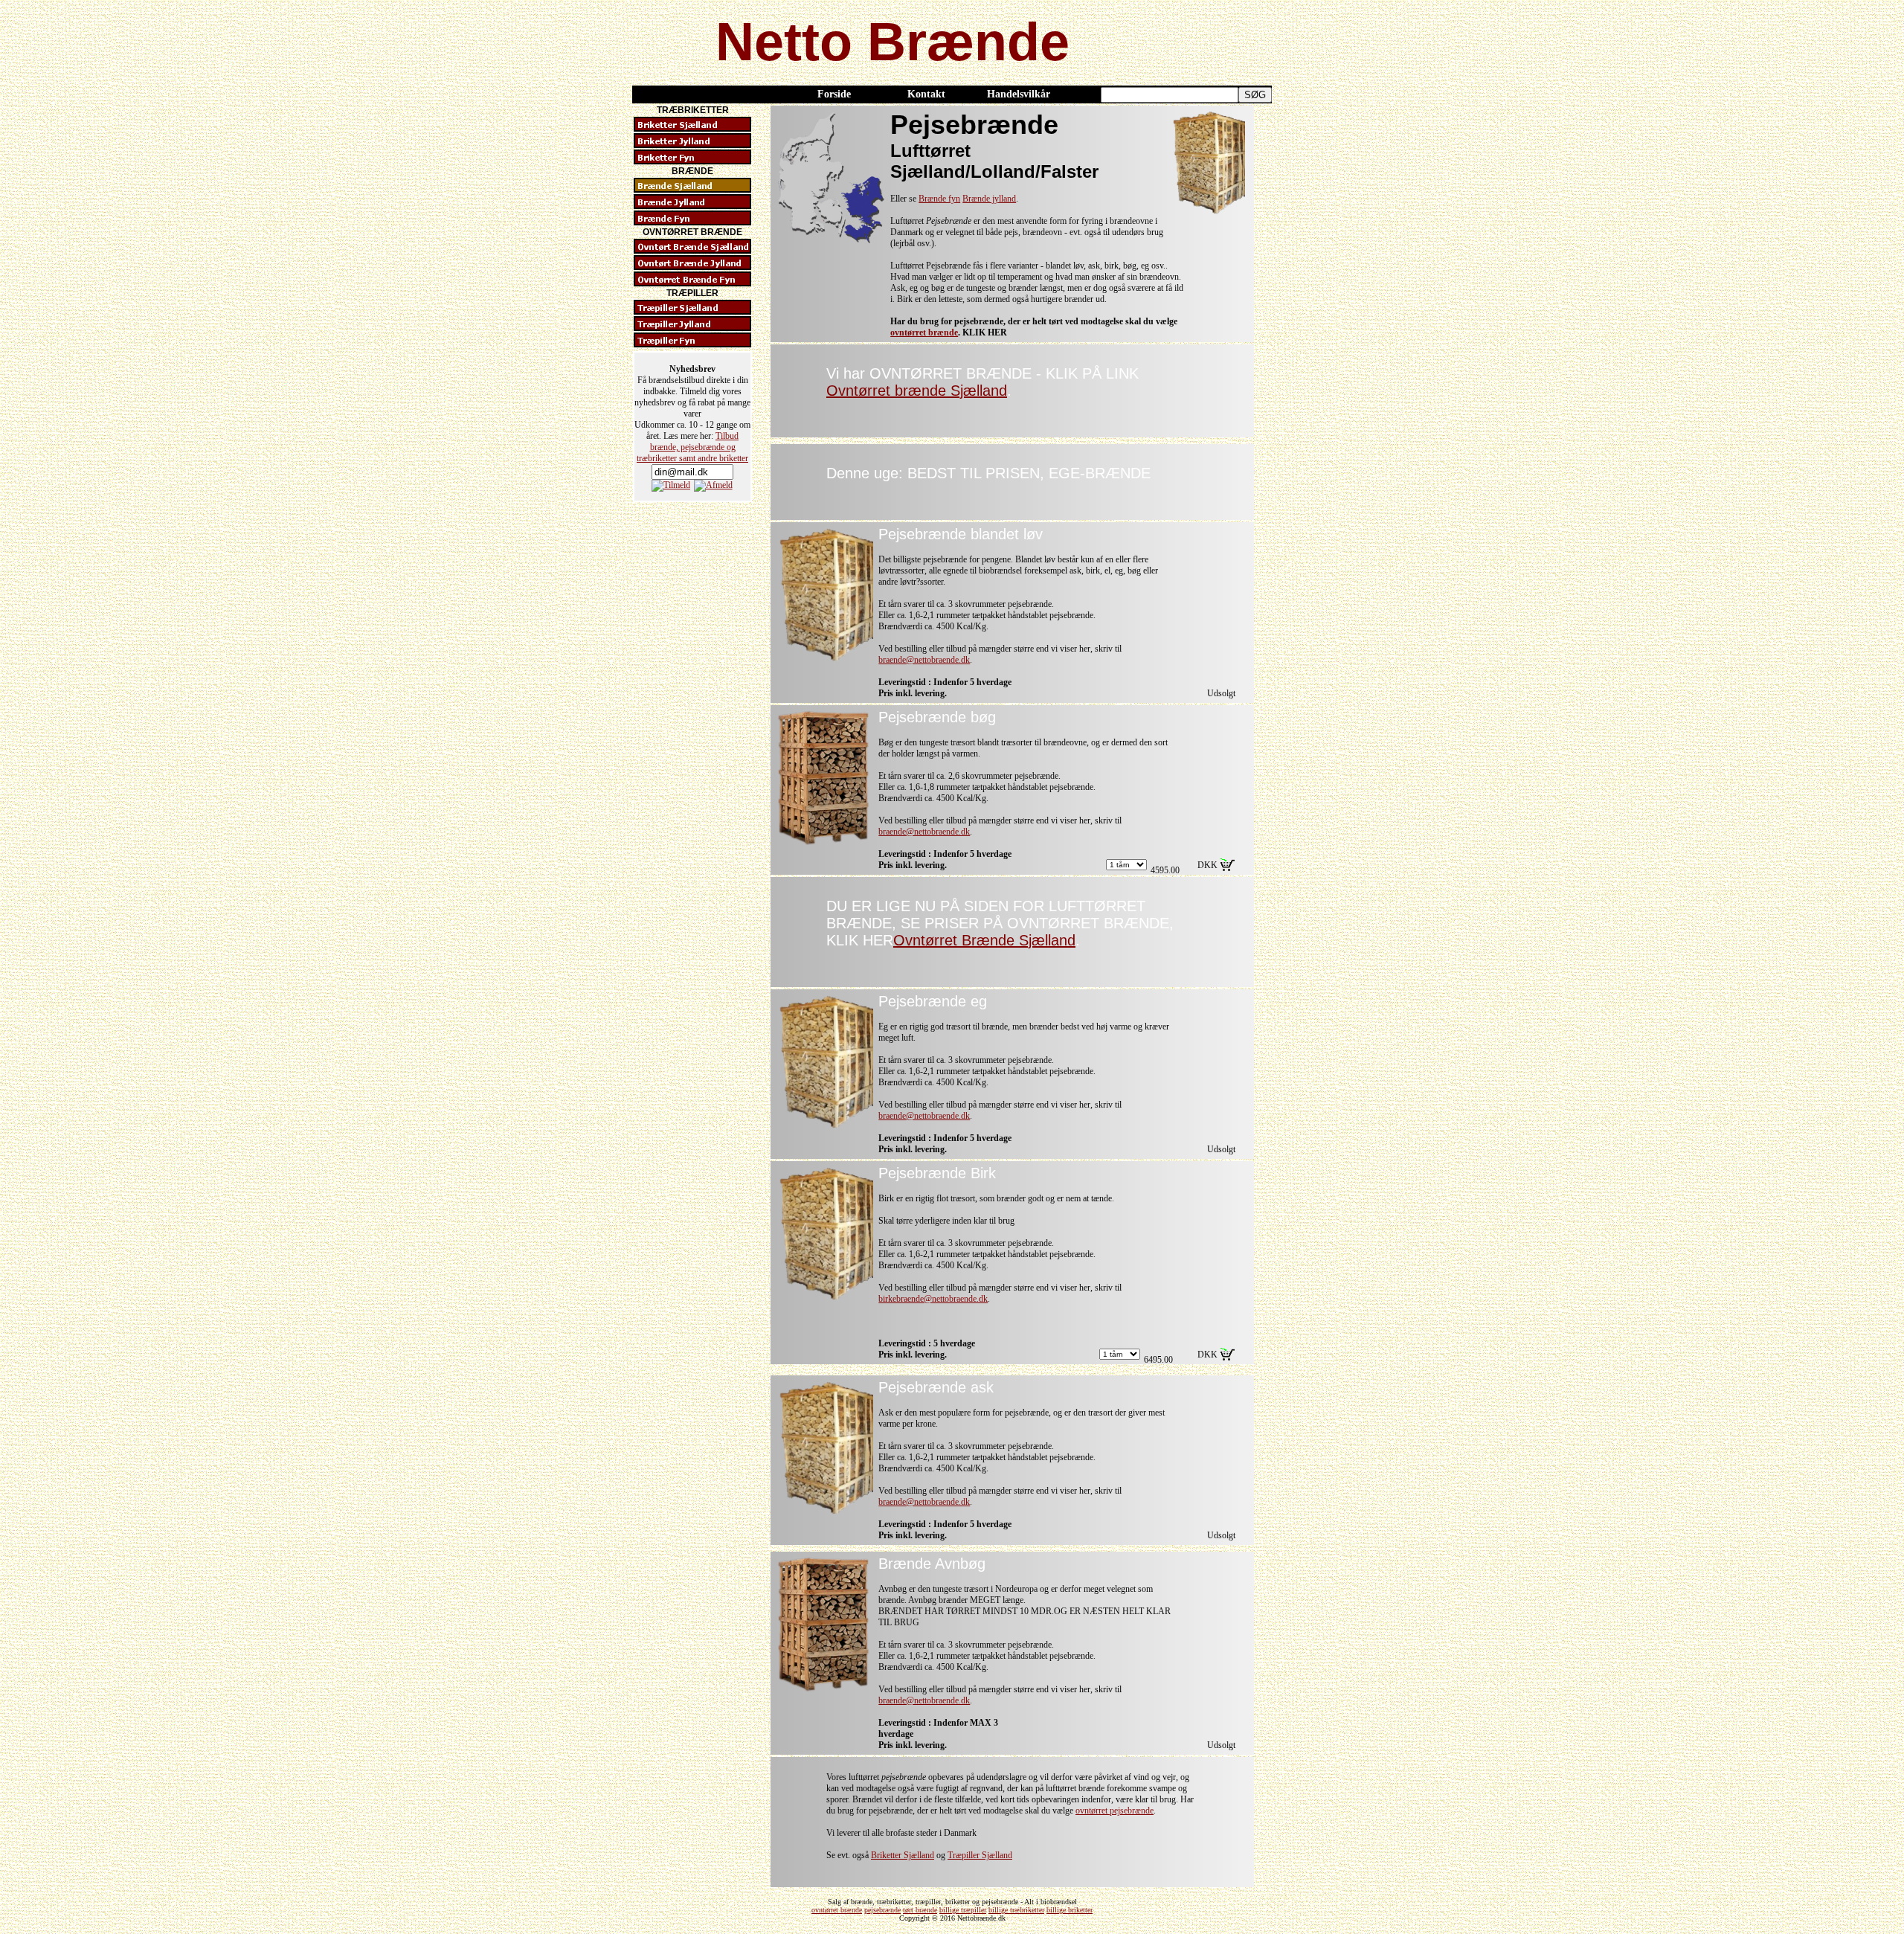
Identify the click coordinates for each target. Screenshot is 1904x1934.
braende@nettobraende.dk (924, 660)
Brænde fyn (939, 199)
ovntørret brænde (924, 332)
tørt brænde (920, 1910)
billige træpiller (963, 1910)
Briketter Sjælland (903, 1855)
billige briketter (1070, 1910)
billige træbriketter (1016, 1910)
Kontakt (926, 94)
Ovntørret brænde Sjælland (917, 391)
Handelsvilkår (1019, 94)
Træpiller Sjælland (980, 1855)
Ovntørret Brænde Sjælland (984, 940)
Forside (834, 94)
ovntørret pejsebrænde (1115, 1811)
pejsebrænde (882, 1910)
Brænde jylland (989, 199)
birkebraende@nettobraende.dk (933, 1299)
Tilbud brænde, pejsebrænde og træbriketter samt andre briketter (692, 447)
